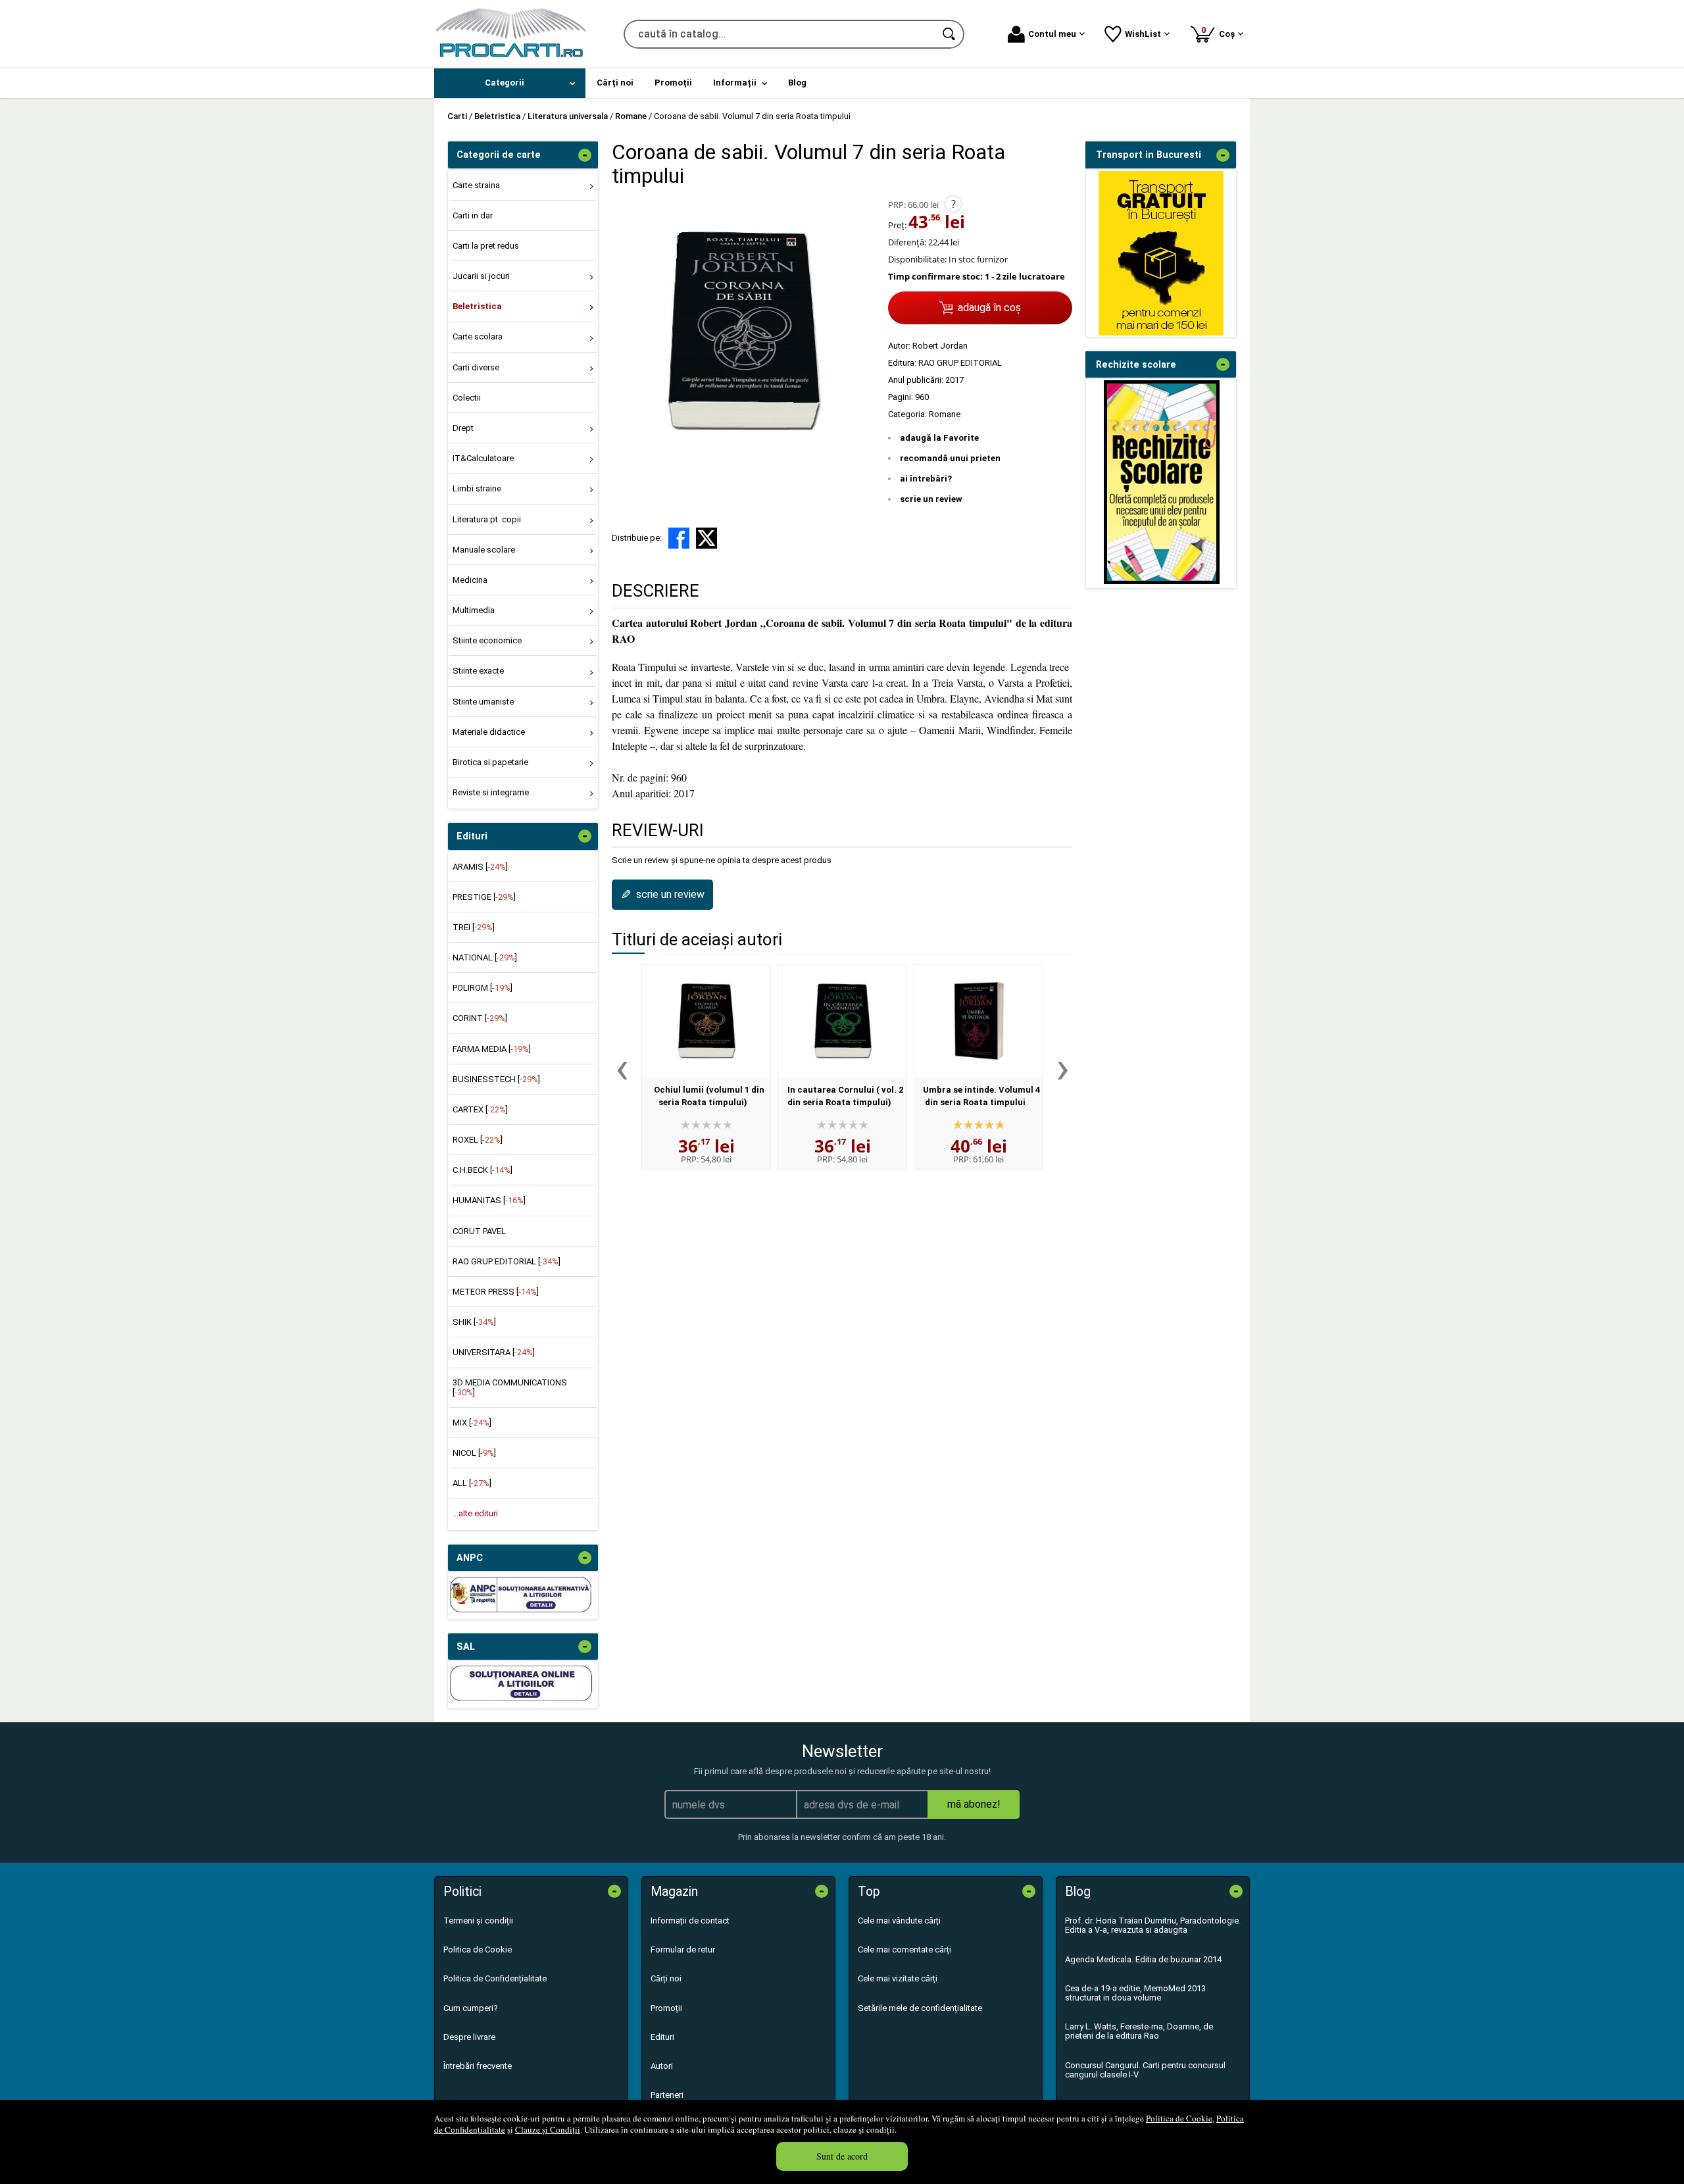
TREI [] (474, 927)
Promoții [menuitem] (673, 83)
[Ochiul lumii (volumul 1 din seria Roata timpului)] (706, 1021)
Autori (662, 2066)
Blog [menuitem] (797, 83)
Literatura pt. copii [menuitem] (487, 519)
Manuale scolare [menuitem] (484, 550)
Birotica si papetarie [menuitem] (490, 762)
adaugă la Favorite (939, 438)
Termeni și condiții (478, 1921)
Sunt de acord (842, 2156)
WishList (1143, 34)
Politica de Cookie (1179, 2118)
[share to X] (706, 538)
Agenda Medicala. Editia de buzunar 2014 (1143, 1959)
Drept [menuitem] (463, 428)
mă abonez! (974, 1804)
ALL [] (472, 1483)
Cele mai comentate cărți (904, 1949)
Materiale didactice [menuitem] (489, 732)
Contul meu (1052, 34)
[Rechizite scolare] (1162, 581)
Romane (945, 414)
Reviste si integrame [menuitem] (491, 792)
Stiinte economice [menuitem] (487, 640)
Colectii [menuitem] (467, 398)
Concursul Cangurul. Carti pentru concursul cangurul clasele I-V (1145, 2070)
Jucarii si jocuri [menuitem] (481, 276)
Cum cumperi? (471, 2008)
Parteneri (667, 2095)
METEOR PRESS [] (496, 1292)
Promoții (666, 2008)
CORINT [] (480, 1018)
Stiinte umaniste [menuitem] (483, 702)
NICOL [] (474, 1453)
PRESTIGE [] (484, 897)
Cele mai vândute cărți (899, 1921)
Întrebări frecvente (478, 2066)
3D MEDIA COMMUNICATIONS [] (510, 1387)
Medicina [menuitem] (470, 580)
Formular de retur (683, 1949)
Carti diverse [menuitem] (476, 367)
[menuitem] (510, 83)
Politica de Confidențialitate (495, 1978)
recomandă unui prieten (950, 458)
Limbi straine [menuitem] (477, 488)
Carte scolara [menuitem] (478, 336)
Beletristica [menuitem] (477, 306)
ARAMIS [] (480, 867)
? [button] (953, 204)
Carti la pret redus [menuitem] (486, 246)
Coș (1220, 32)
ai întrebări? (926, 479)
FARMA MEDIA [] (492, 1049)
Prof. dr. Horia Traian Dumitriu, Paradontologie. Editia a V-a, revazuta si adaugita (1153, 1925)
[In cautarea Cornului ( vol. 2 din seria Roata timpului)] (842, 1021)
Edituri (662, 2037)
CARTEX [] (480, 1109)
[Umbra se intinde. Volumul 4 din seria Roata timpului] (978, 1021)
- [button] (585, 155)
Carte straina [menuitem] (476, 185)
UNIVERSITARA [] (494, 1352)
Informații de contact (690, 1921)
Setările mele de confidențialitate (920, 2008)
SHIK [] (474, 1322)
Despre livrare (469, 2037)
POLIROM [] (483, 988)
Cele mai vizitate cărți (898, 1978)
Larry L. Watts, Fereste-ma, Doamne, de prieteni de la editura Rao (1139, 2031)
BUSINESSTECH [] (496, 1079)
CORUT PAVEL (479, 1231)
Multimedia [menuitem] (474, 610)
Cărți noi (666, 1978)
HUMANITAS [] (489, 1200)
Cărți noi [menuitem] (615, 83)
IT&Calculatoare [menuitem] (483, 458)
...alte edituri (475, 1513)
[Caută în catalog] (950, 34)
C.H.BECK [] (483, 1170)
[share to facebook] (679, 538)
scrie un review (931, 499)
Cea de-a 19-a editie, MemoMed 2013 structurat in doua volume (1135, 1993)
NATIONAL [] (485, 957)
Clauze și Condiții (548, 2129)
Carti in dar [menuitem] (473, 215)
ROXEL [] (478, 1140)
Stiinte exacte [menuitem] (478, 671)
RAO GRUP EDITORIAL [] (507, 1261)
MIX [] (472, 1423)
